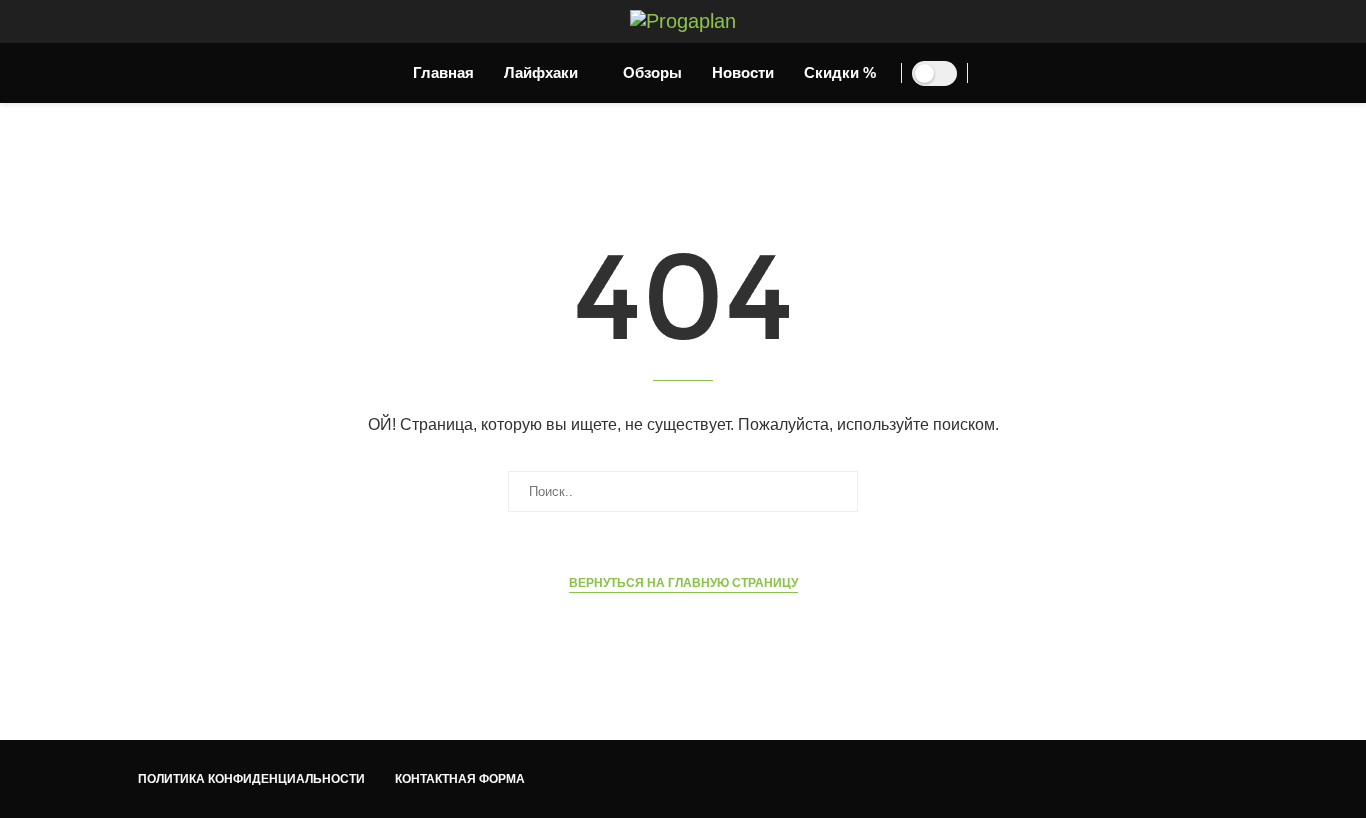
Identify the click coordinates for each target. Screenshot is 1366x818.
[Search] (998, 75)
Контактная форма (460, 779)
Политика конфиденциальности (251, 779)
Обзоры (652, 72)
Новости (743, 72)
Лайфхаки (541, 72)
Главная (443, 72)
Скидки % (840, 72)
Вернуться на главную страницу (683, 583)
